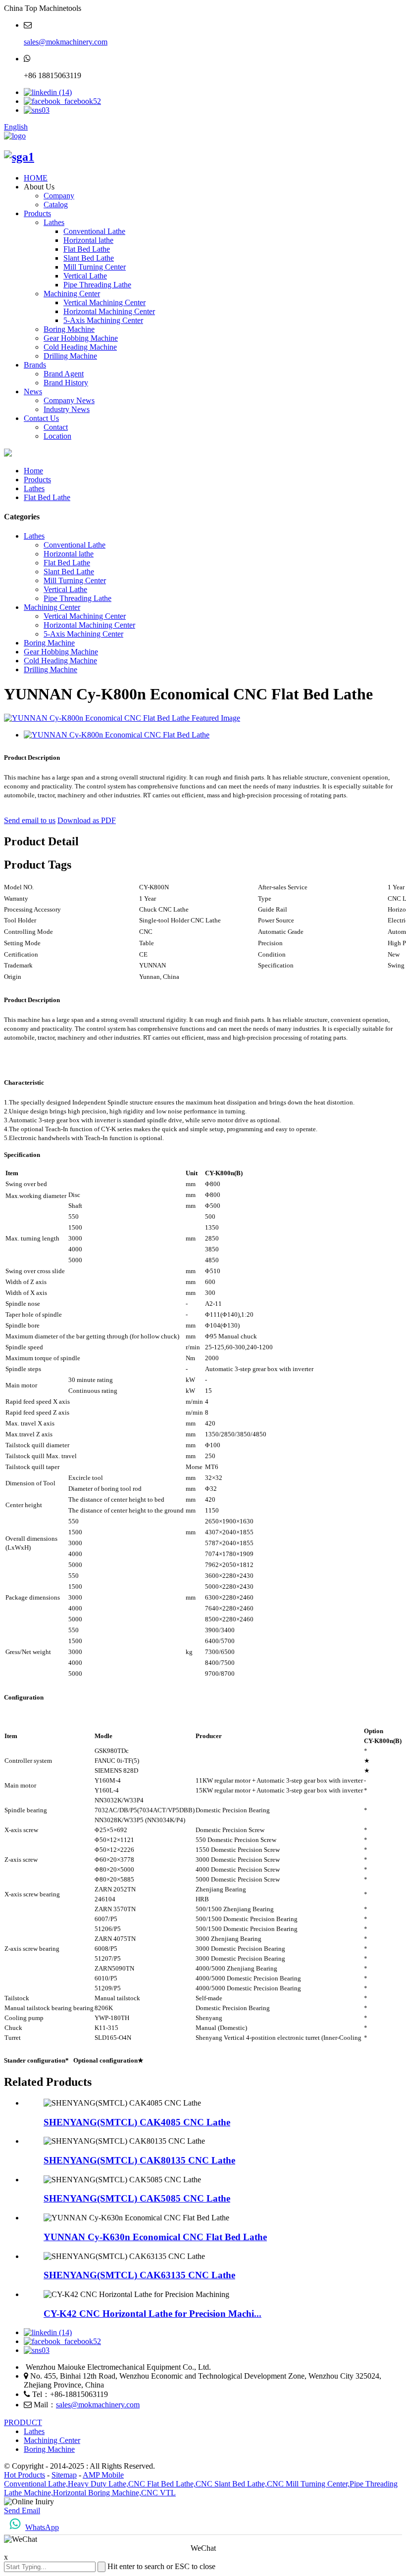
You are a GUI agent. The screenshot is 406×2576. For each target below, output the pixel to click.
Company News (69, 400)
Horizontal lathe (88, 240)
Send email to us (30, 820)
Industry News (67, 409)
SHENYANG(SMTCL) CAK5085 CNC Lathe (137, 2198)
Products (37, 213)
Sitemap (64, 2475)
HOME (36, 178)
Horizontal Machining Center (109, 311)
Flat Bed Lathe (87, 249)
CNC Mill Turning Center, (308, 2484)
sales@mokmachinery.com (66, 42)
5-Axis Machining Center (103, 320)
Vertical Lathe (85, 276)
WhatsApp (42, 2527)
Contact (56, 427)
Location (57, 436)
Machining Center (72, 294)
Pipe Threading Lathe (97, 285)
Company (59, 196)
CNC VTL (158, 2493)
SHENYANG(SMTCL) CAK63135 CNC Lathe (139, 2275)
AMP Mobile (103, 2475)
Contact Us (41, 418)
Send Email (22, 2510)
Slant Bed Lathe (89, 258)
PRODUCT (23, 2422)
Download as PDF (87, 820)
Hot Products (25, 2475)
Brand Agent (64, 374)
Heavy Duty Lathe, (98, 2484)
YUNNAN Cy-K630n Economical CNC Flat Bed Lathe (155, 2237)
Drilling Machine (70, 356)
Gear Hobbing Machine (81, 338)
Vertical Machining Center (104, 302)
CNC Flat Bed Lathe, (162, 2484)
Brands (35, 365)
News (33, 391)
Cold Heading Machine (80, 347)
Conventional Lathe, (36, 2484)
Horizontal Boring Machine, (97, 2493)
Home (33, 471)
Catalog (56, 205)
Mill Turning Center (95, 267)
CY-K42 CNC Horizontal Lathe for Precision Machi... (152, 2314)
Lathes (54, 222)
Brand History (66, 383)
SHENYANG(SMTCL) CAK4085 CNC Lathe (137, 2122)
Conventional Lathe (94, 231)
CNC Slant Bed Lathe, (231, 2484)
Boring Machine (69, 329)
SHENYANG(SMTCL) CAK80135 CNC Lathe (139, 2160)
